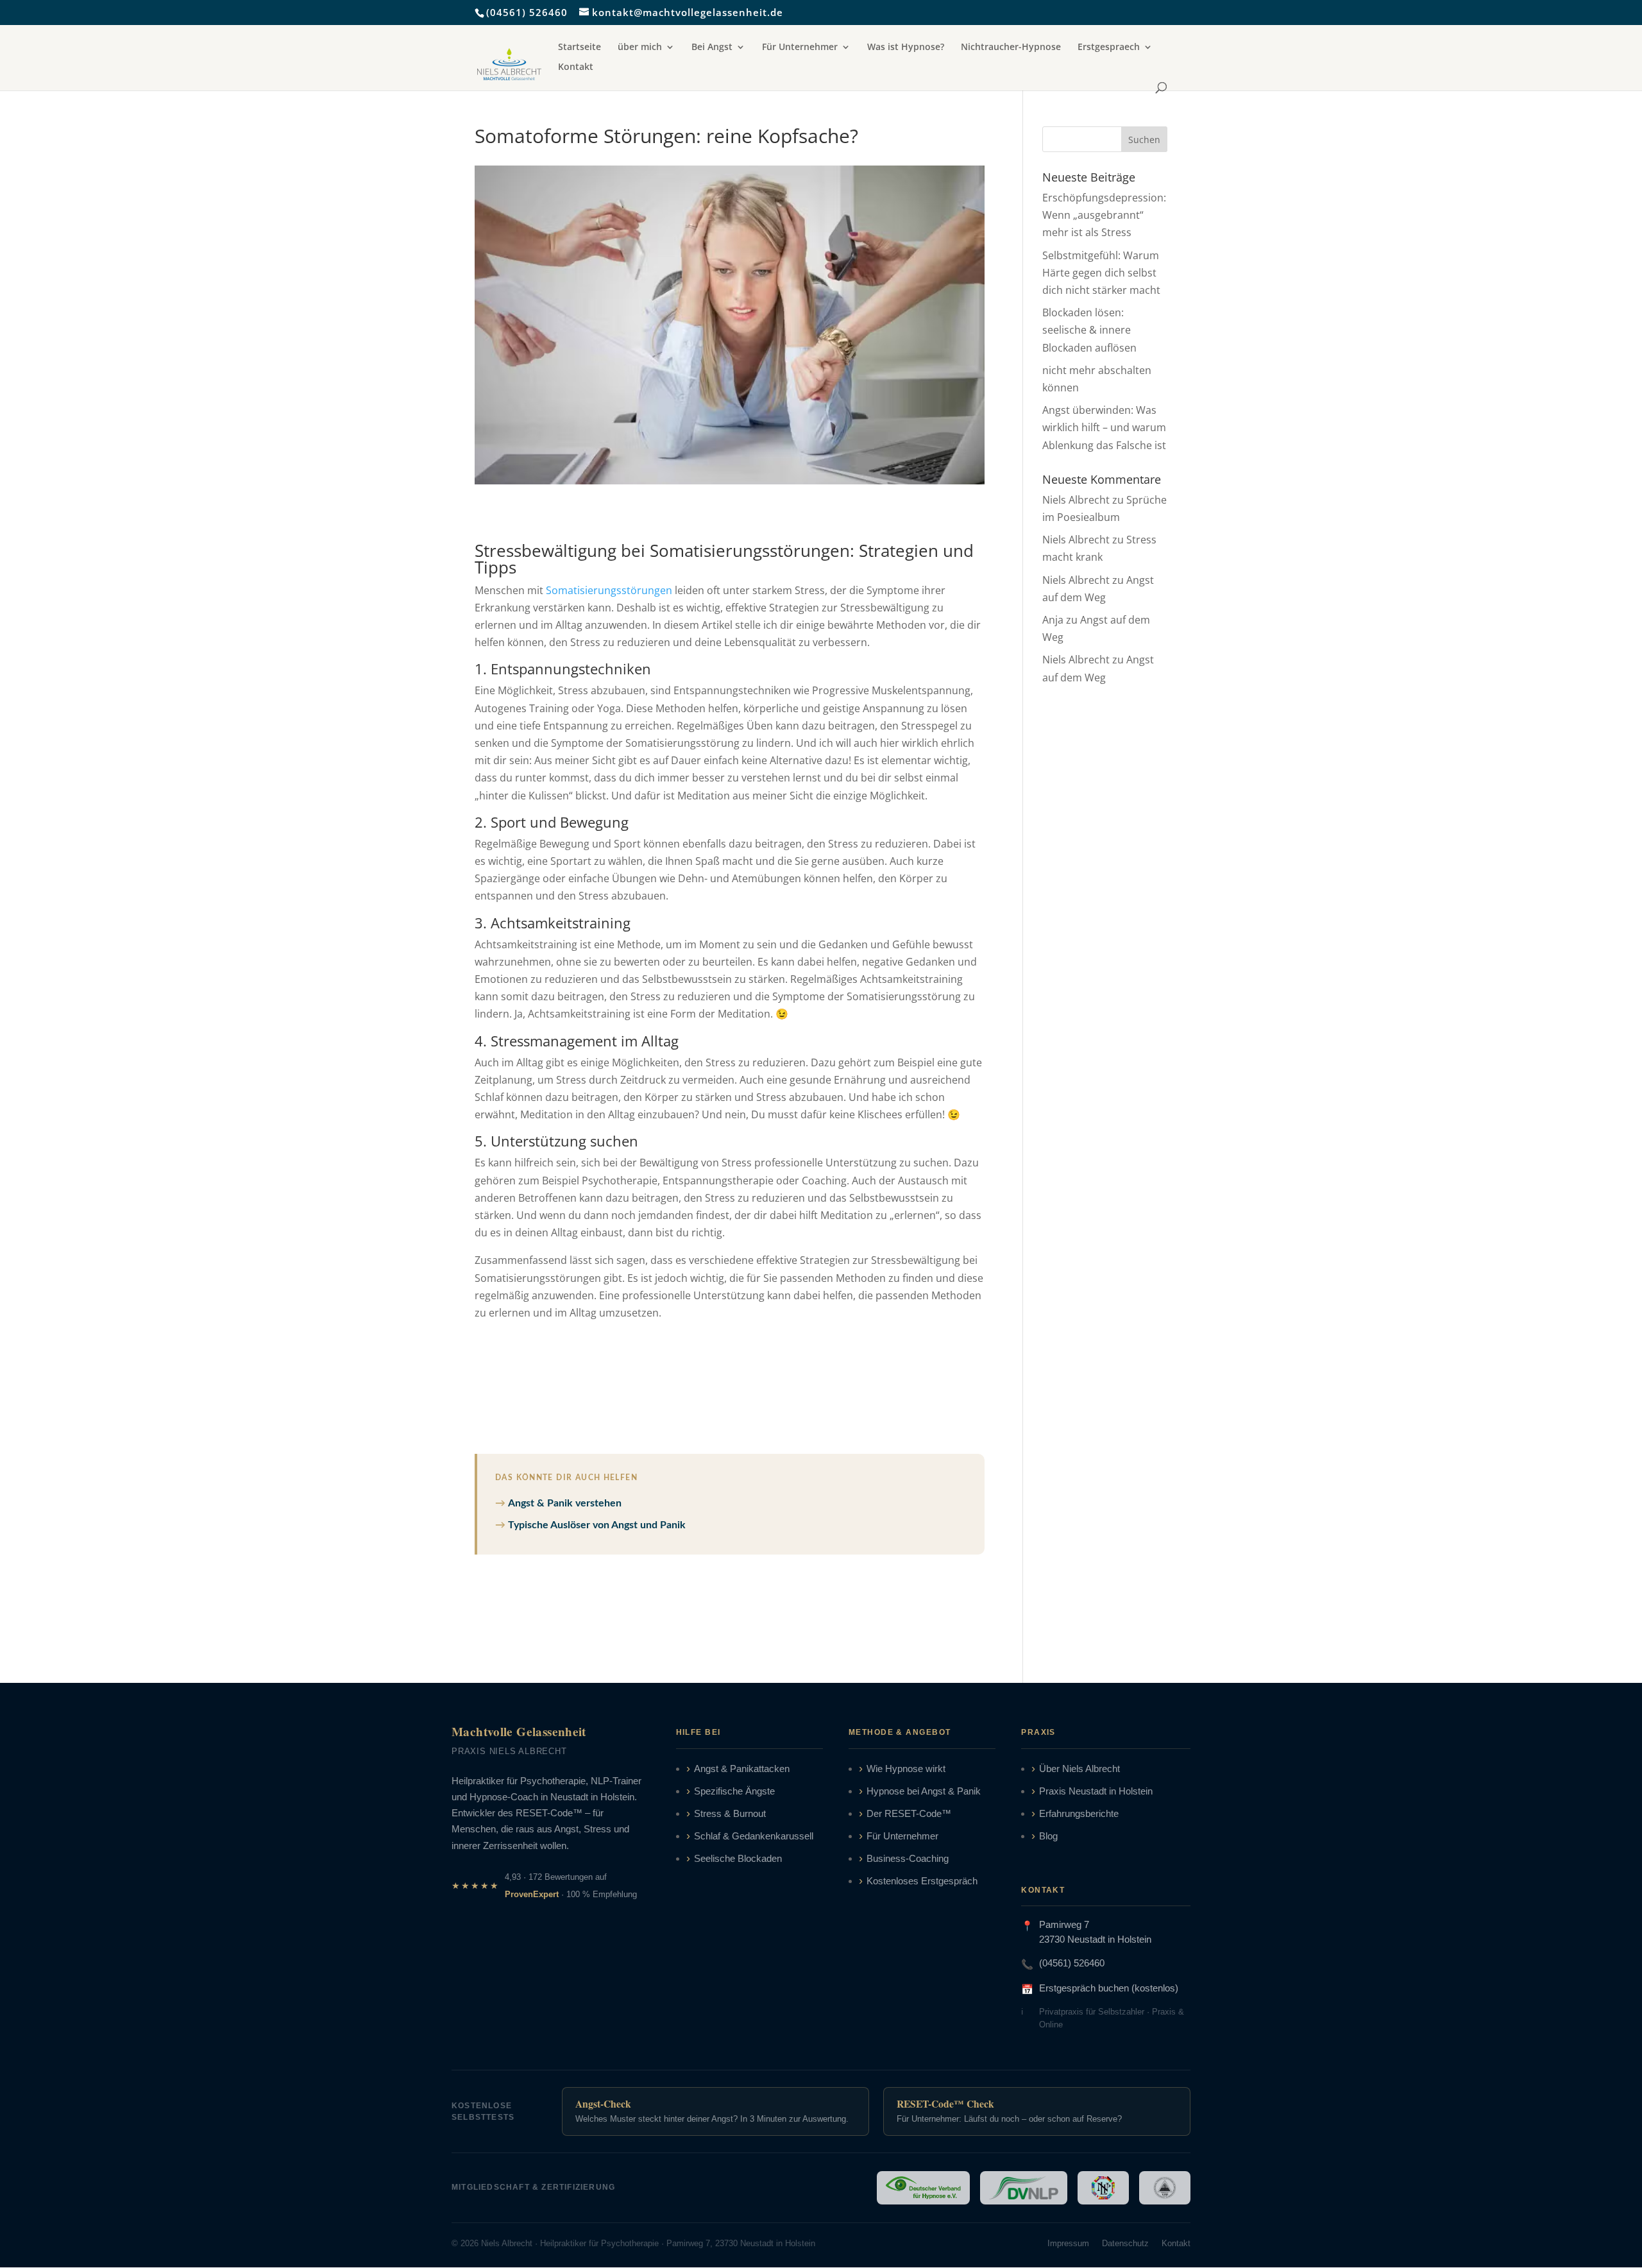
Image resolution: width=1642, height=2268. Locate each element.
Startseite (580, 47)
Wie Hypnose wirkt (906, 1769)
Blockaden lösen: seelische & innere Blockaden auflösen (1089, 330)
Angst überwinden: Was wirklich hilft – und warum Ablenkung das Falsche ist (1104, 427)
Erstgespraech (1109, 47)
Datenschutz (1125, 2243)
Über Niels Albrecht (1079, 1769)
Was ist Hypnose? (906, 47)
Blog (1048, 1836)
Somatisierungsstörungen (609, 590)
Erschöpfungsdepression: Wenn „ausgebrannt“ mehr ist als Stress (1104, 215)
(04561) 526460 (527, 12)
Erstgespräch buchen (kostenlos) (1109, 1988)
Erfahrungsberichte (1079, 1814)
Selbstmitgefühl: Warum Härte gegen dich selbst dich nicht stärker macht (1101, 273)
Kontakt (576, 67)
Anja (1053, 620)
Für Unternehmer (800, 47)
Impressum (1068, 2243)
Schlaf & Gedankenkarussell (754, 1836)
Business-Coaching (908, 1859)
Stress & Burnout (730, 1814)
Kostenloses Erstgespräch (922, 1881)
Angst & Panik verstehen (565, 1503)
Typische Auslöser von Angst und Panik (597, 1525)
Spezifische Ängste (734, 1791)
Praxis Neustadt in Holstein (1096, 1791)
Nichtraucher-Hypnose (1011, 47)
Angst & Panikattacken (742, 1769)
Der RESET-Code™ (909, 1814)
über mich (640, 47)
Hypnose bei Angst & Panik (924, 1791)
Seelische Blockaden (738, 1859)
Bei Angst (712, 47)
